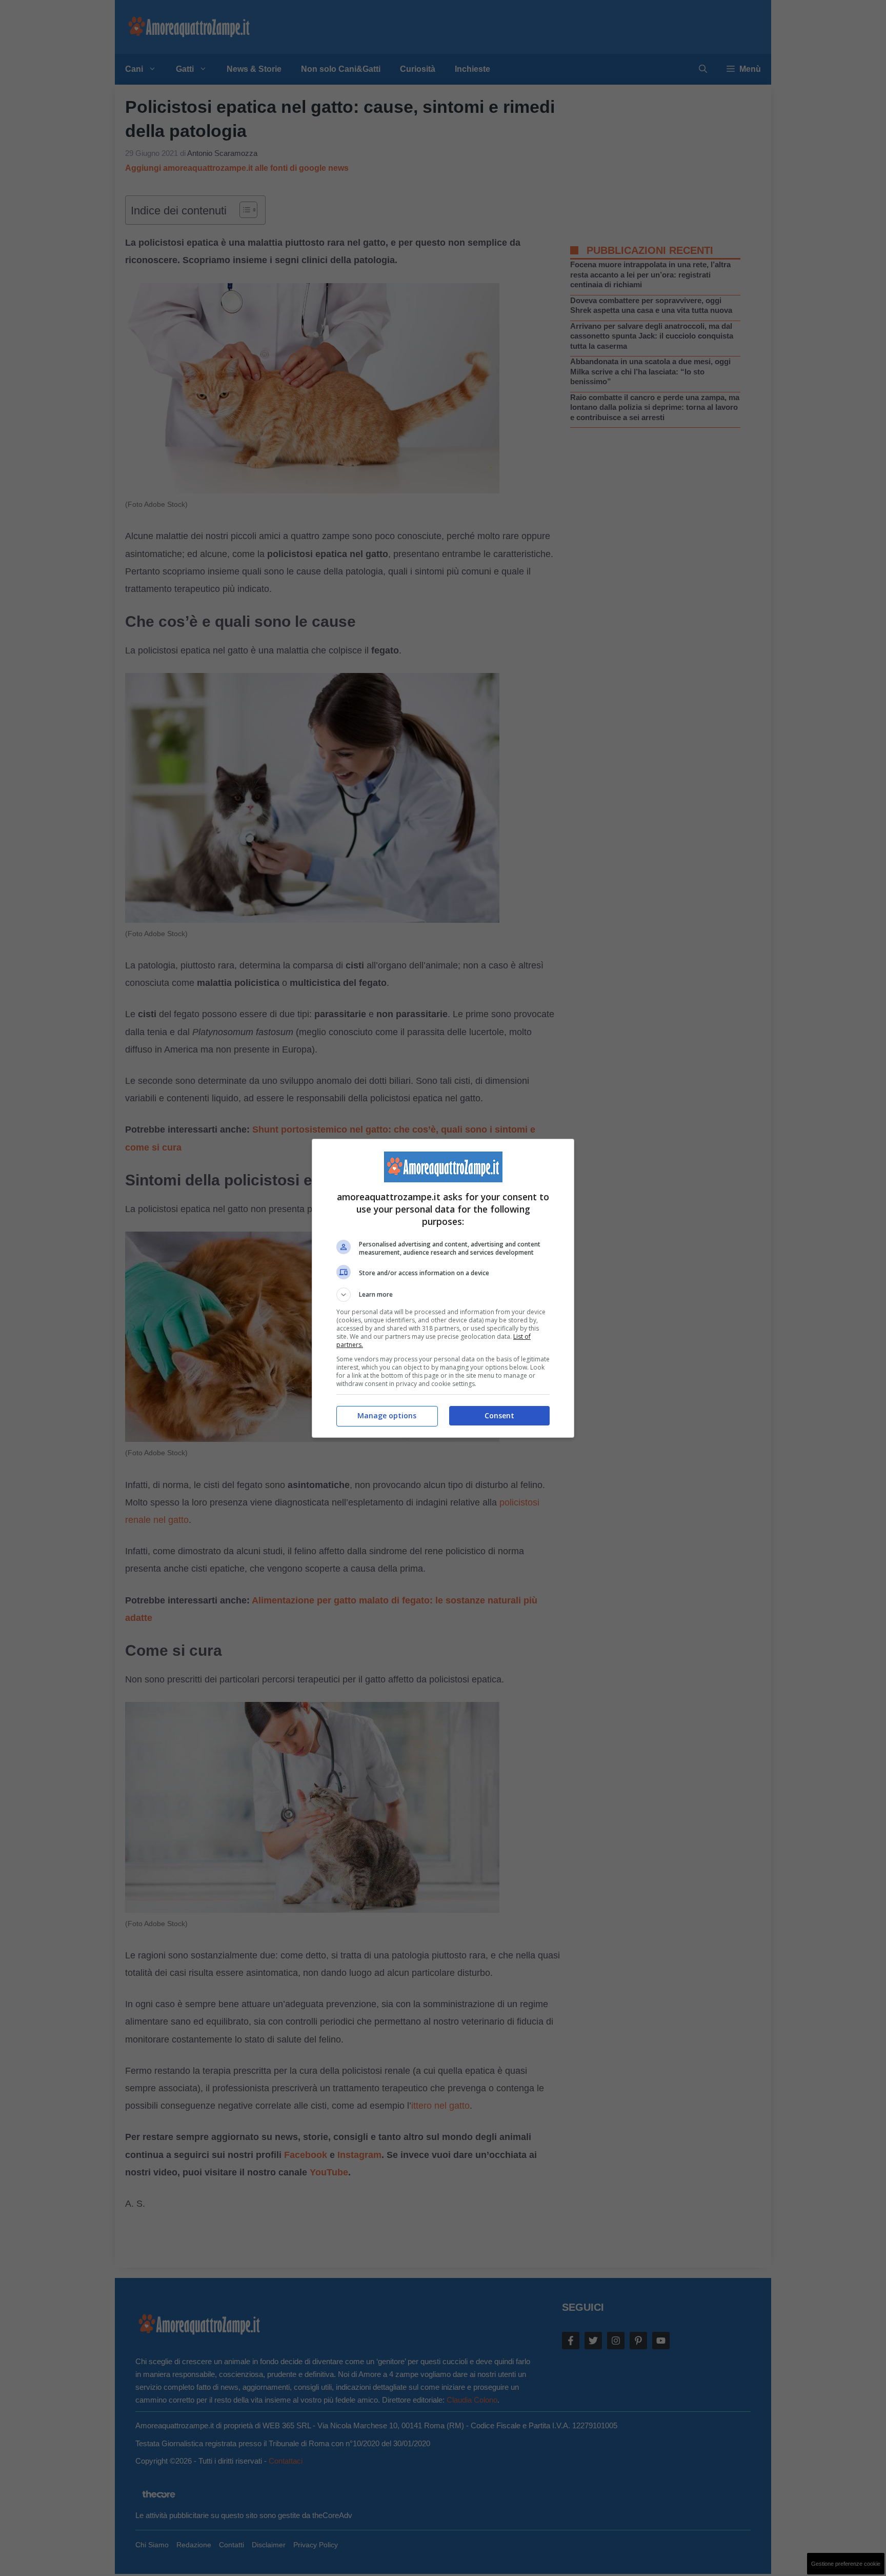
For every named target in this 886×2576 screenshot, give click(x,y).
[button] (443, 1295)
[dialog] (443, 1288)
